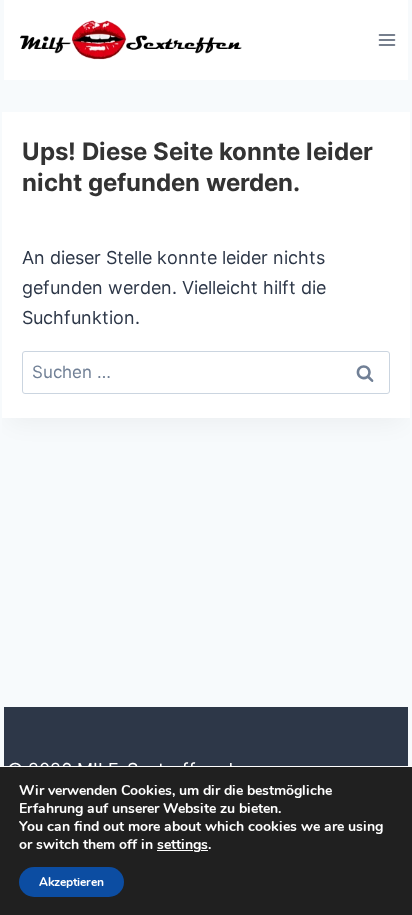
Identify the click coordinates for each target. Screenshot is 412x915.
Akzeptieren (71, 882)
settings (182, 845)
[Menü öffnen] (386, 39)
